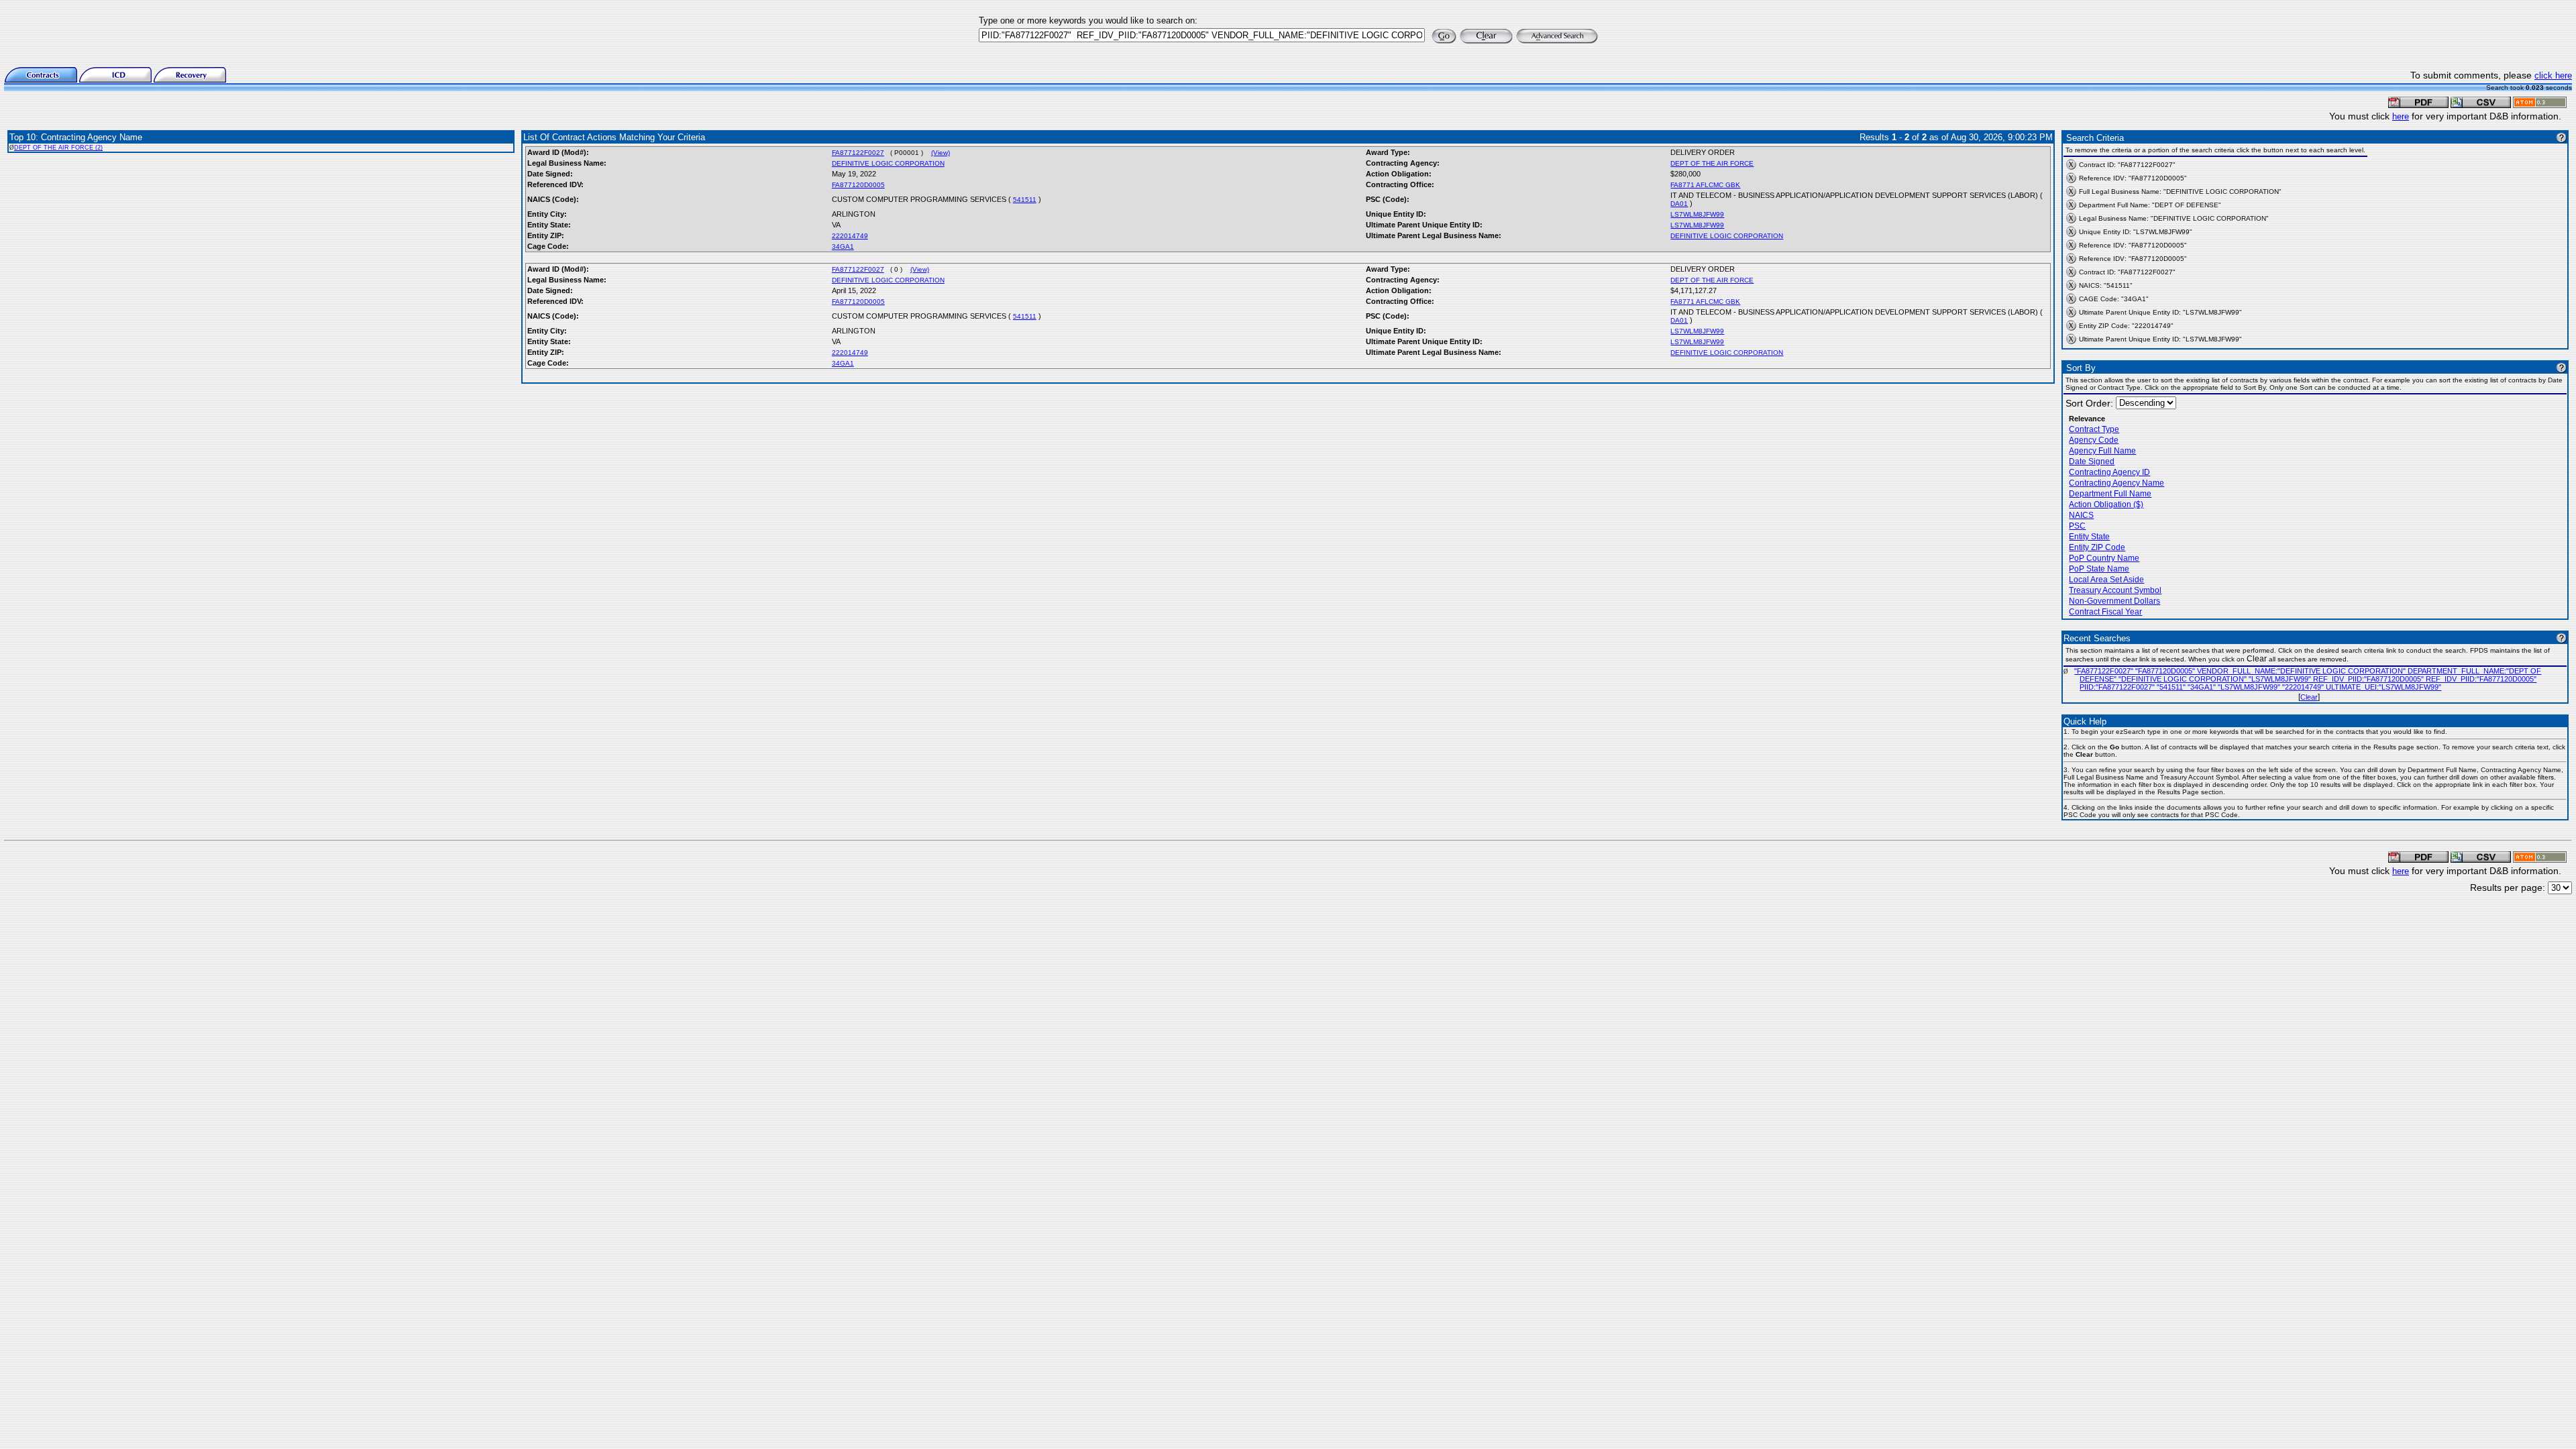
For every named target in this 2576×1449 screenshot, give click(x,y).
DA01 (1679, 204)
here (2401, 116)
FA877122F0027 (858, 153)
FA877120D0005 (858, 185)
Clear (2309, 697)
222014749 (850, 236)
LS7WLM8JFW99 (1697, 214)
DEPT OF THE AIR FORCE (1712, 163)
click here (2553, 75)
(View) (941, 153)
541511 (1025, 200)
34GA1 (843, 247)
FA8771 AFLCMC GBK (1705, 185)
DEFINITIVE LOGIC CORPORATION (888, 163)
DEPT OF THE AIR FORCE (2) (58, 148)
